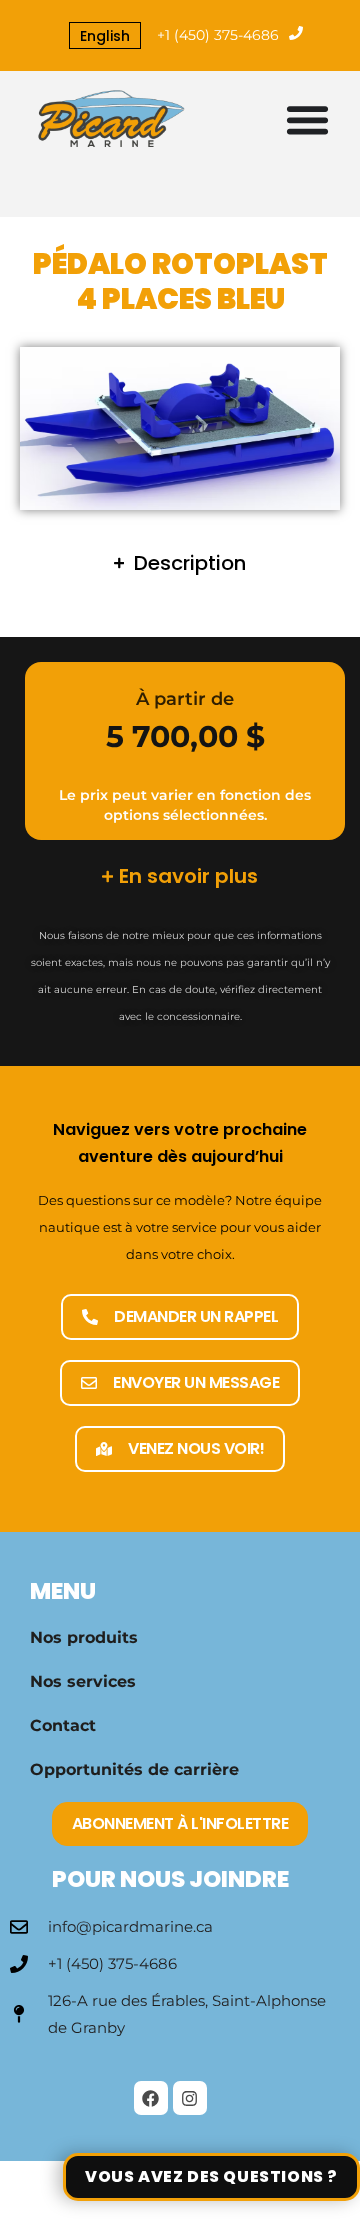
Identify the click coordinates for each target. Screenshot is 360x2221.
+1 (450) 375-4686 (218, 35)
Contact (63, 1725)
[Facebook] (151, 2098)
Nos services (83, 1681)
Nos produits (84, 1637)
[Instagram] (190, 2098)
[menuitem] (105, 36)
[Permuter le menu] (307, 119)
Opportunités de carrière (134, 1769)
